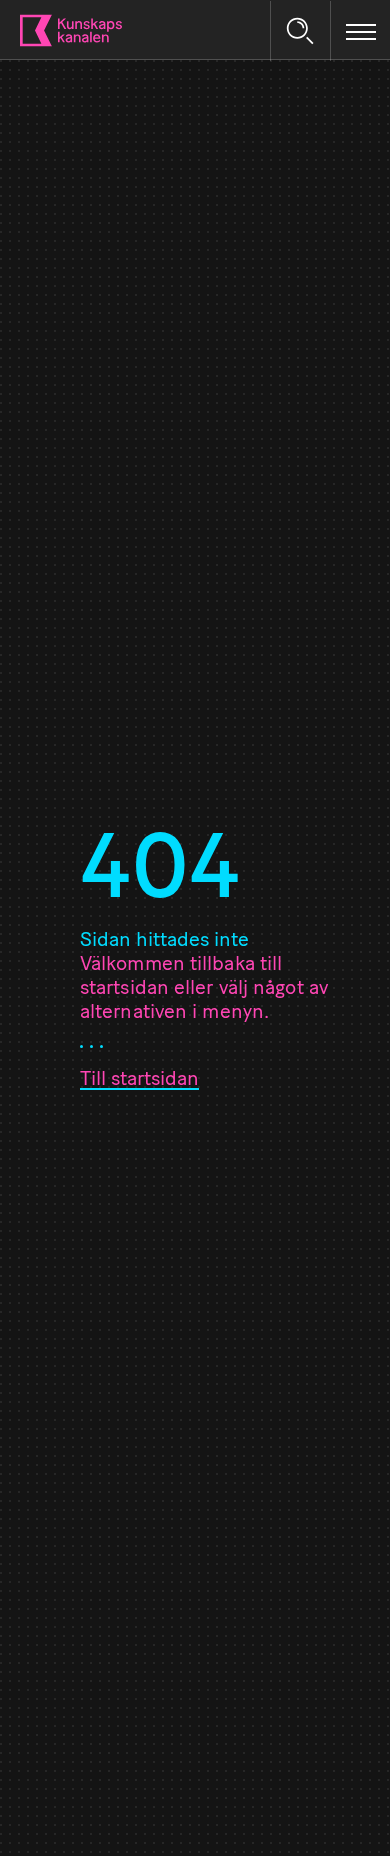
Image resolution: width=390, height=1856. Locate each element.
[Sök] (300, 31)
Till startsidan (139, 1080)
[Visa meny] (361, 31)
